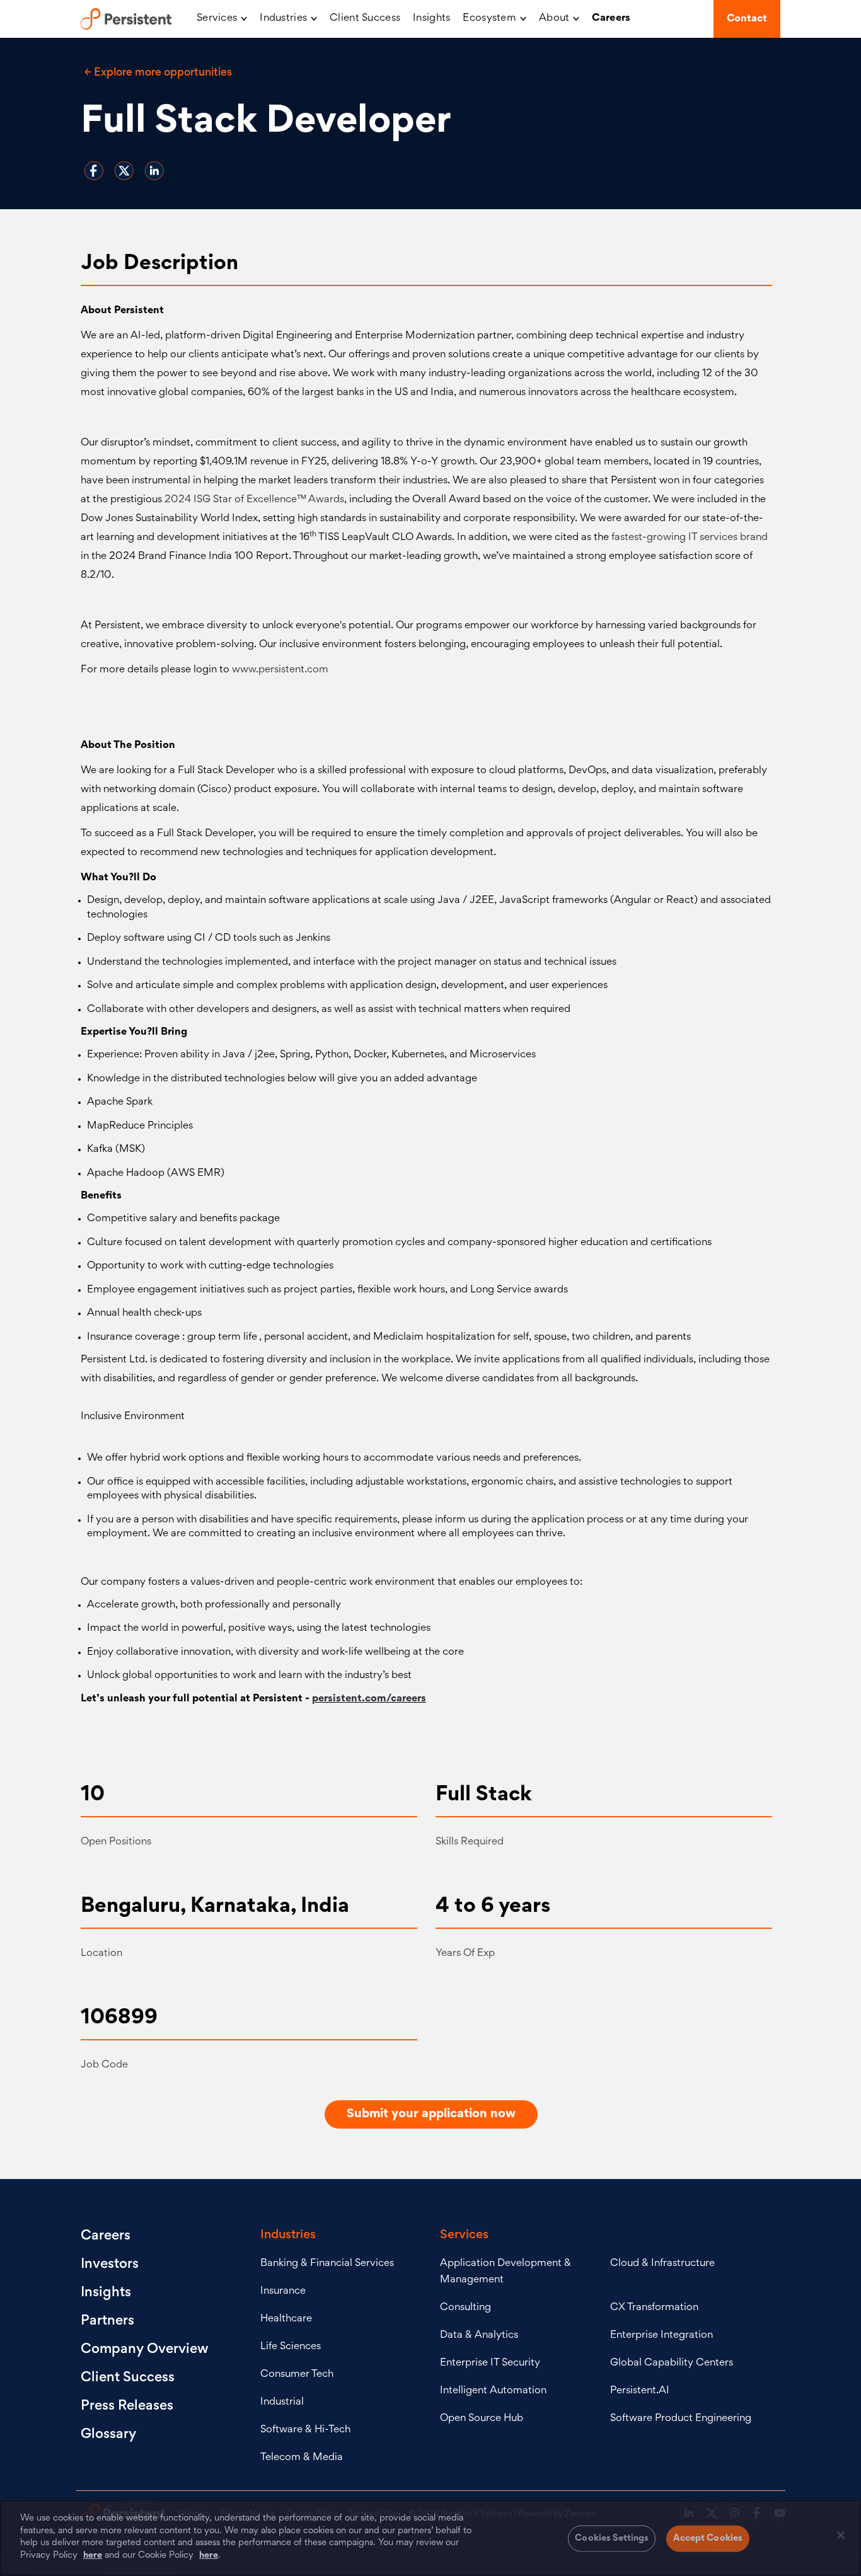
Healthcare (286, 2319)
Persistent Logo (132, 19)
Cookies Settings (612, 2539)
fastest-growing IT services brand (690, 538)
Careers (611, 19)
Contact (747, 19)
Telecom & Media (302, 2458)
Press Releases (127, 2406)
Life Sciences (291, 2347)
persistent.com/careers (369, 1699)
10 (93, 1795)
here (93, 2555)
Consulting (465, 2308)
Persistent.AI (640, 2391)
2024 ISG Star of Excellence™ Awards (254, 500)
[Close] (841, 2535)
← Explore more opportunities (158, 73)
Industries (283, 19)
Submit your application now (431, 2114)
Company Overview (145, 2350)
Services (217, 19)
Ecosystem (489, 19)
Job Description (159, 264)
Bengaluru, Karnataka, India (215, 1907)
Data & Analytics (479, 2336)
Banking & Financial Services (327, 2264)
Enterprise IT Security (490, 2363)
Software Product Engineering (681, 2419)
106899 (119, 2018)
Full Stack (484, 1795)
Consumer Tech (297, 2375)
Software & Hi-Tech (305, 2430)
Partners (107, 2321)
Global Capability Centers (672, 2363)
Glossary (108, 2435)
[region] (430, 2538)
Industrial (282, 2402)
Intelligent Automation (493, 2391)
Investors (110, 2265)
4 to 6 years (493, 1907)
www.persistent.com (280, 670)
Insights (431, 19)
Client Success (365, 19)
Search (691, 19)
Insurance (283, 2291)
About (554, 19)
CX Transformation (654, 2308)
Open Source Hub (482, 2419)
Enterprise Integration (662, 2336)
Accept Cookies (708, 2539)
